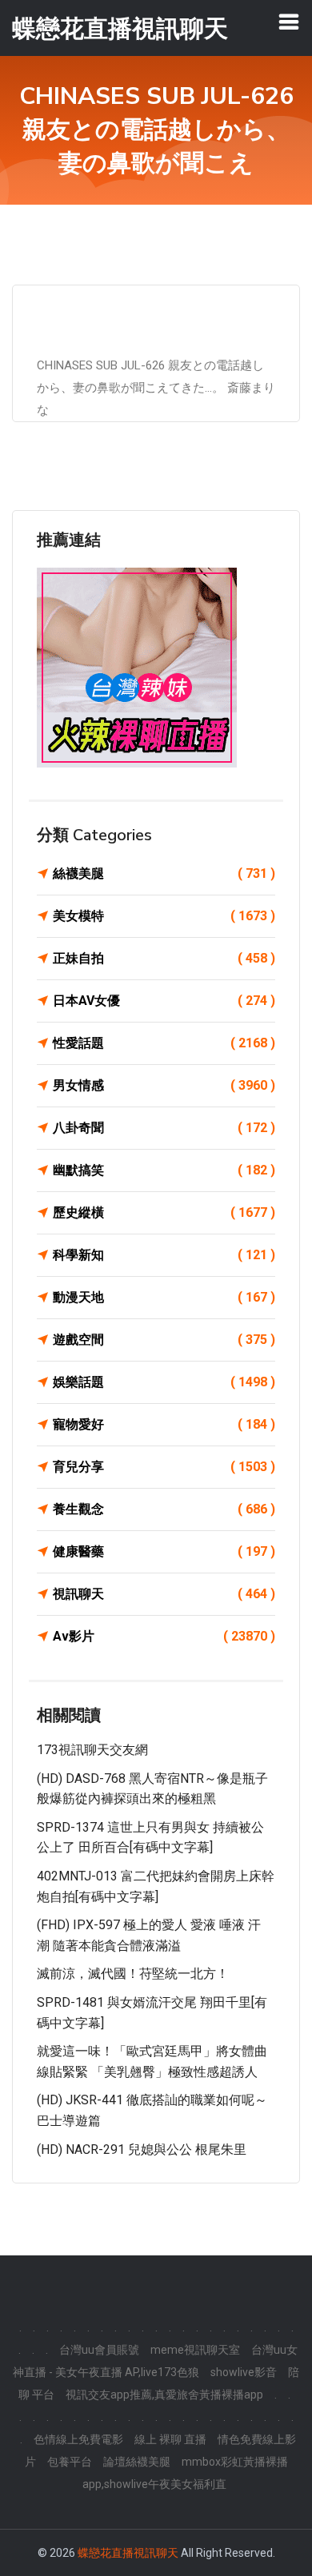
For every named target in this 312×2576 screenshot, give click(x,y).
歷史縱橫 (164, 1212)
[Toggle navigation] (289, 22)
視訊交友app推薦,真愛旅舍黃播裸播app (164, 2395)
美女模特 (164, 916)
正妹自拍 (164, 958)
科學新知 (164, 1255)
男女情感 (164, 1085)
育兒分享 (164, 1467)
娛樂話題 (164, 1382)
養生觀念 (164, 1509)
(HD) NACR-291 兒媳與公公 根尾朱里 (142, 2149)
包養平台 (70, 2462)
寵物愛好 (164, 1424)
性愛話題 (164, 1043)
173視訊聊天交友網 (92, 1750)
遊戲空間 (164, 1340)
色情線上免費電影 (78, 2439)
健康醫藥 (164, 1551)
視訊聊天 (164, 1594)
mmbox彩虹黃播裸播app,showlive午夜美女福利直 (185, 2473)
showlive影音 (244, 2372)
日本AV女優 (164, 1001)
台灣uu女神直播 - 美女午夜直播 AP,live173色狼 (155, 2361)
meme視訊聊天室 (195, 2350)
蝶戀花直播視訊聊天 (128, 2553)
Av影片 (164, 1636)
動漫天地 (164, 1297)
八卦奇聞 (164, 1128)
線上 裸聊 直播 (170, 2439)
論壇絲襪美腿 (137, 2462)
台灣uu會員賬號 (99, 2350)
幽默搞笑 (164, 1170)
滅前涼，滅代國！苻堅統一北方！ (133, 1974)
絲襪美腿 (164, 873)
